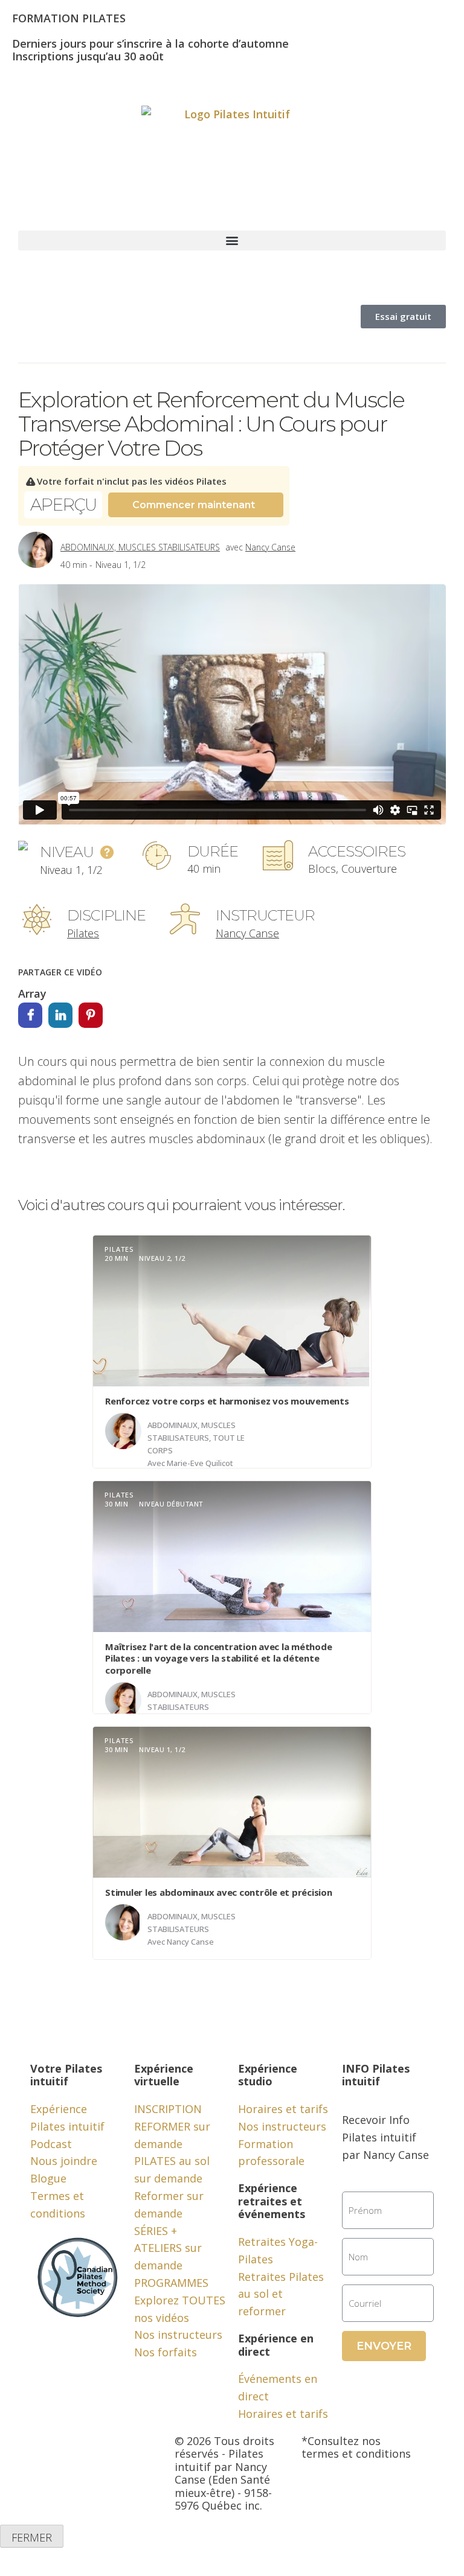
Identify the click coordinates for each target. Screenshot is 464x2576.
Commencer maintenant (194, 505)
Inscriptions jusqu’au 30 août (88, 56)
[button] (232, 241)
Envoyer (384, 2346)
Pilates (83, 933)
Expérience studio (268, 2075)
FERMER (32, 2537)
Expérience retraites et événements (272, 2201)
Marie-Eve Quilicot (200, 1463)
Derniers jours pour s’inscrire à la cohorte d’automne (150, 43)
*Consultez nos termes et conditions (356, 2447)
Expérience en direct (276, 2345)
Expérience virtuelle (164, 2075)
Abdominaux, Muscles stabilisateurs (140, 547)
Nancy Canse (270, 547)
